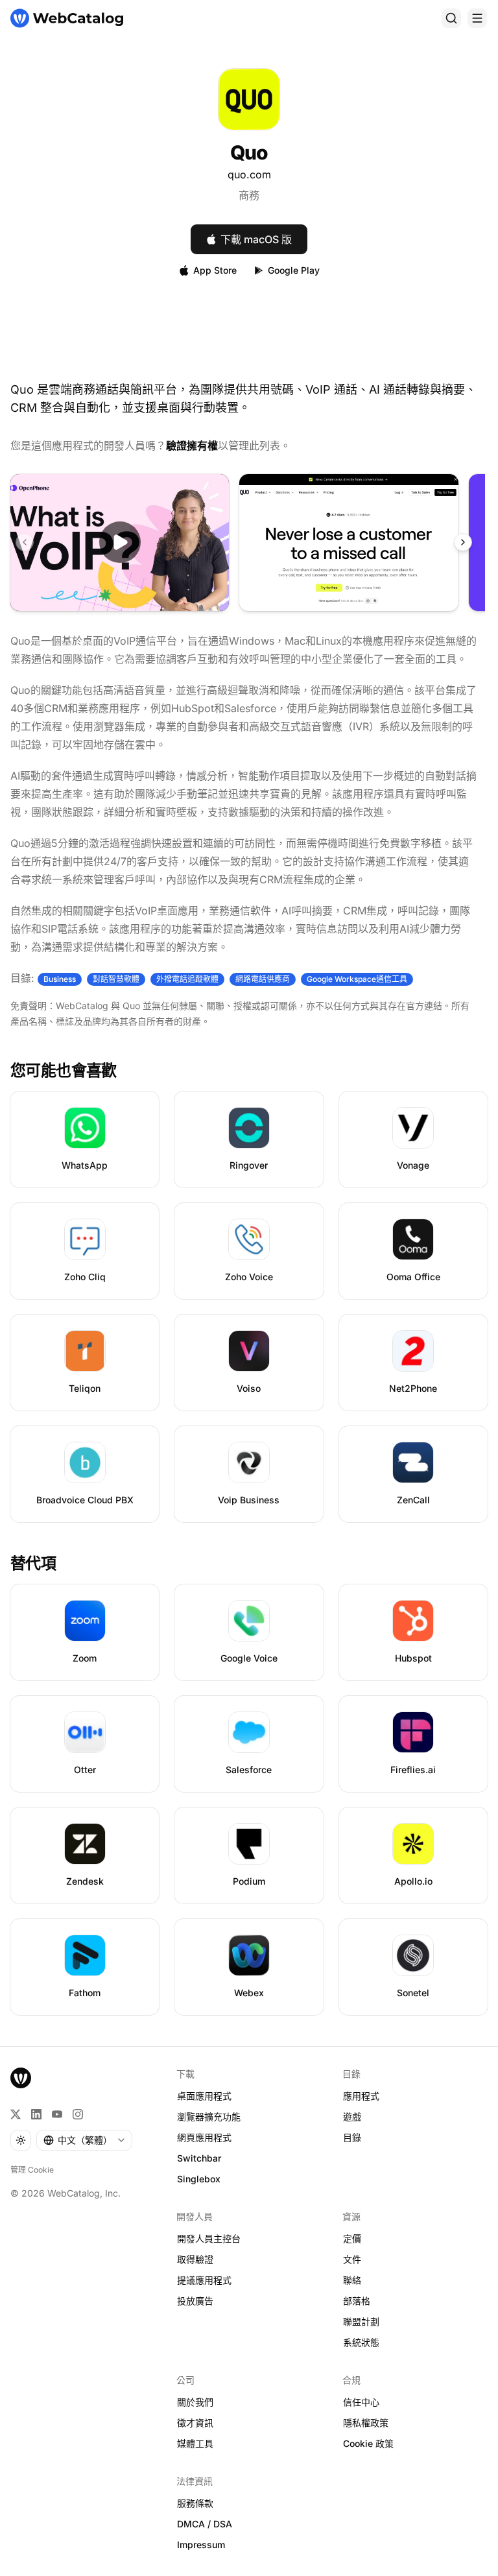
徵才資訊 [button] (195, 2423)
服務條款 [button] (195, 2503)
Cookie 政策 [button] (368, 2443)
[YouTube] (57, 2114)
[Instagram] (78, 2114)
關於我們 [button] (195, 2402)
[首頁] (67, 18)
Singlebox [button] (199, 2179)
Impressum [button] (201, 2545)
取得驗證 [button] (195, 2259)
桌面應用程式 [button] (204, 2096)
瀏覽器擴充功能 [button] (209, 2117)
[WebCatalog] (21, 2078)
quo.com (249, 174)
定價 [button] (352, 2238)
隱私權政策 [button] (366, 2423)
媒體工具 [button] (195, 2443)
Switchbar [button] (199, 2158)
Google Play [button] (294, 270)
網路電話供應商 (263, 979)
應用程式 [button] (361, 2096)
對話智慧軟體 (116, 979)
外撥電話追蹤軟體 (187, 979)
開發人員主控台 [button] (209, 2238)
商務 (249, 195)
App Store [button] (215, 270)
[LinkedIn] (36, 2114)
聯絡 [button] (352, 2280)
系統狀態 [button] (361, 2342)
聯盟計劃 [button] (361, 2321)
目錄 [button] (352, 2137)
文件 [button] (352, 2259)
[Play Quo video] (120, 543)
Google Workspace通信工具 (357, 979)
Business (60, 979)
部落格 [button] (357, 2301)
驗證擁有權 (192, 446)
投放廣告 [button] (195, 2301)
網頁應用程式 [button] (204, 2137)
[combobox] (84, 2140)
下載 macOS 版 (256, 239)
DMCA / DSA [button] (205, 2524)
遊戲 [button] (352, 2117)
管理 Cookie (32, 2170)
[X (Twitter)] (16, 2114)
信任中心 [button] (361, 2402)
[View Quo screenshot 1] (349, 543)
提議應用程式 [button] (204, 2280)
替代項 (33, 1563)
